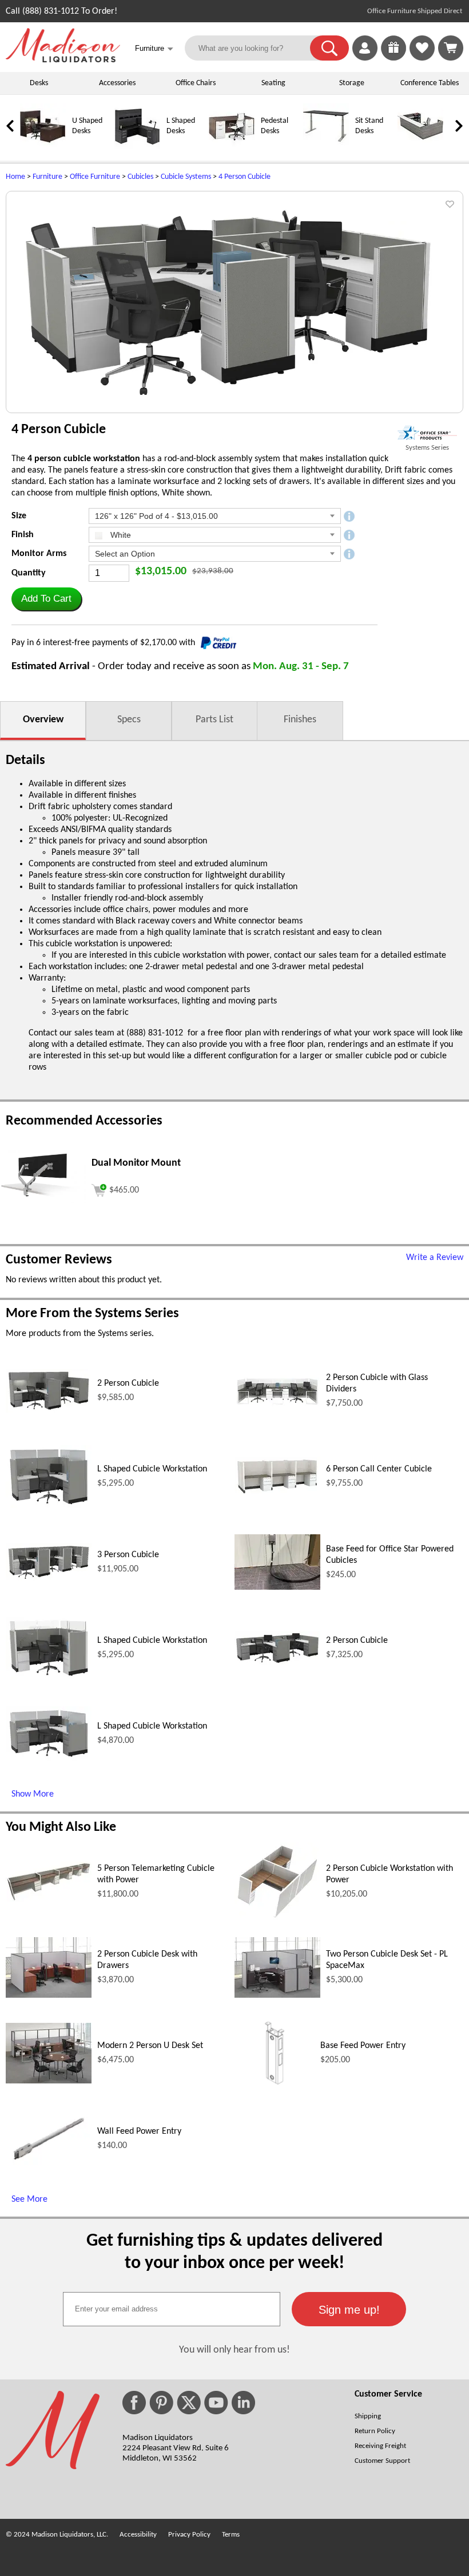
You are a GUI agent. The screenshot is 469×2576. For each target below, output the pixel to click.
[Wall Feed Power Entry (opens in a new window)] (49, 2165)
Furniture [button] (154, 49)
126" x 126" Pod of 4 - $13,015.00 (156, 516)
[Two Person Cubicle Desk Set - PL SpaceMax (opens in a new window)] (277, 1995)
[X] (189, 2403)
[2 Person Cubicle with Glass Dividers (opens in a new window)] (277, 1404)
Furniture (47, 177)
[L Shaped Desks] (137, 147)
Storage (352, 83)
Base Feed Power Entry (363, 2046)
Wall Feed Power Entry (139, 2131)
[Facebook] (134, 2403)
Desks (39, 83)
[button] (329, 48)
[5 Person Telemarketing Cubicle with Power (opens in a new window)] (49, 1899)
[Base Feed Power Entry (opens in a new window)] (274, 2091)
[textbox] (172, 2309)
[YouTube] (216, 2403)
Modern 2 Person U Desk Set (150, 2046)
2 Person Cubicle (128, 1383)
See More (29, 2199)
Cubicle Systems (186, 177)
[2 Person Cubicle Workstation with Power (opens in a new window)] (277, 1918)
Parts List (214, 720)
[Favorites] (422, 58)
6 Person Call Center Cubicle (379, 1469)
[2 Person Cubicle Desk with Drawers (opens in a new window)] (49, 1995)
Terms (231, 2535)
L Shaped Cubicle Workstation (152, 1469)
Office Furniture (95, 177)
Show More (33, 1794)
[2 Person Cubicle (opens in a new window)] (49, 1410)
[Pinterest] (161, 2403)
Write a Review (435, 1258)
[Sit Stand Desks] (326, 147)
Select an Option (125, 554)
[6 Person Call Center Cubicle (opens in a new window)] (277, 1494)
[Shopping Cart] (451, 48)
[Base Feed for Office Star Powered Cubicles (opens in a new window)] (277, 1587)
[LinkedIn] (243, 2403)
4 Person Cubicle (245, 177)
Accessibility (138, 2535)
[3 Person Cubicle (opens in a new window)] (49, 1579)
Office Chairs (196, 83)
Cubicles (140, 177)
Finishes (300, 720)
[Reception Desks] (420, 147)
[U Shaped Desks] (43, 147)
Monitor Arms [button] (39, 554)
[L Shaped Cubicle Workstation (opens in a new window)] (49, 1506)
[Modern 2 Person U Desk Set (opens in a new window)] (49, 2081)
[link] (451, 48)
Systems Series (427, 448)
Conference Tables (430, 83)
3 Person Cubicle (128, 1555)
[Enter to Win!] (394, 58)
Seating (273, 83)
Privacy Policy (189, 2535)
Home (15, 177)
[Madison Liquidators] (63, 60)
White (120, 535)
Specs (129, 720)
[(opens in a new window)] (427, 433)
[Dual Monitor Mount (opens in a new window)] (43, 1201)
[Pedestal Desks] (232, 147)
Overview (43, 720)
